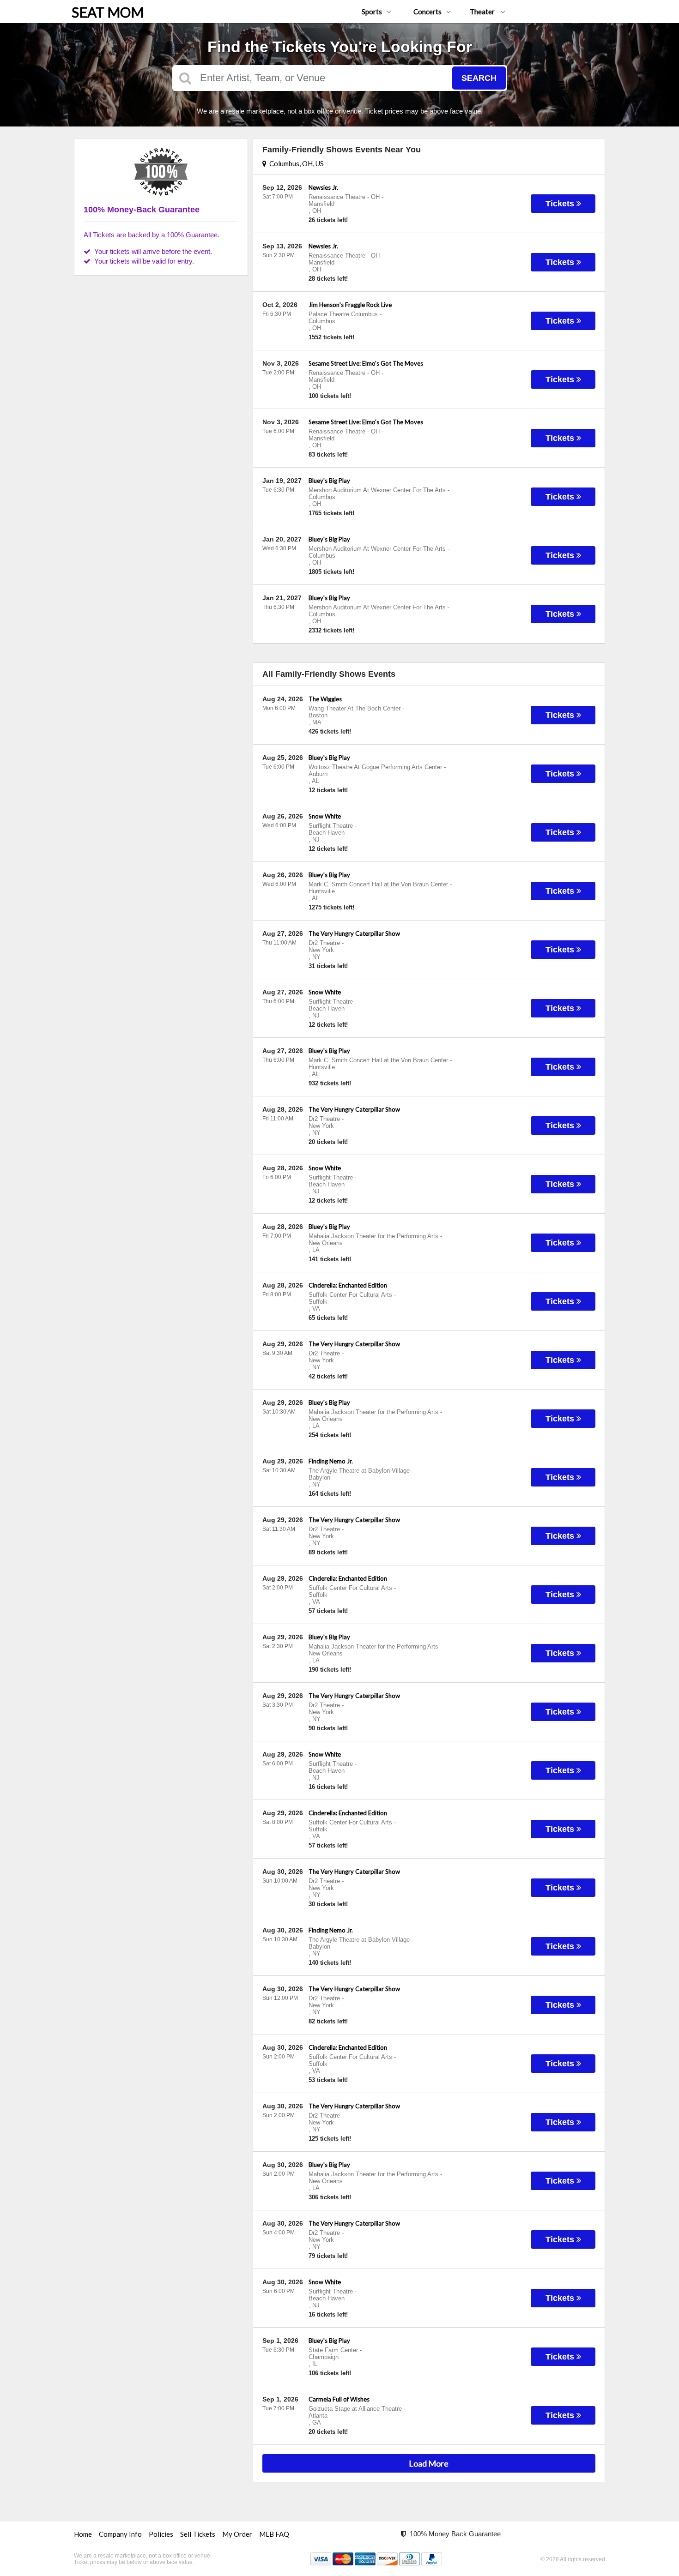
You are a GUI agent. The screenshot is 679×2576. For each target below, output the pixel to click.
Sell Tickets (198, 2534)
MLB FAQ (274, 2534)
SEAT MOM (108, 12)
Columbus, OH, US (295, 163)
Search (479, 78)
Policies (161, 2534)
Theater (483, 12)
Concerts (427, 12)
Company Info (120, 2534)
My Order (237, 2534)
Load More (429, 2463)
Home (83, 2534)
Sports (372, 12)
